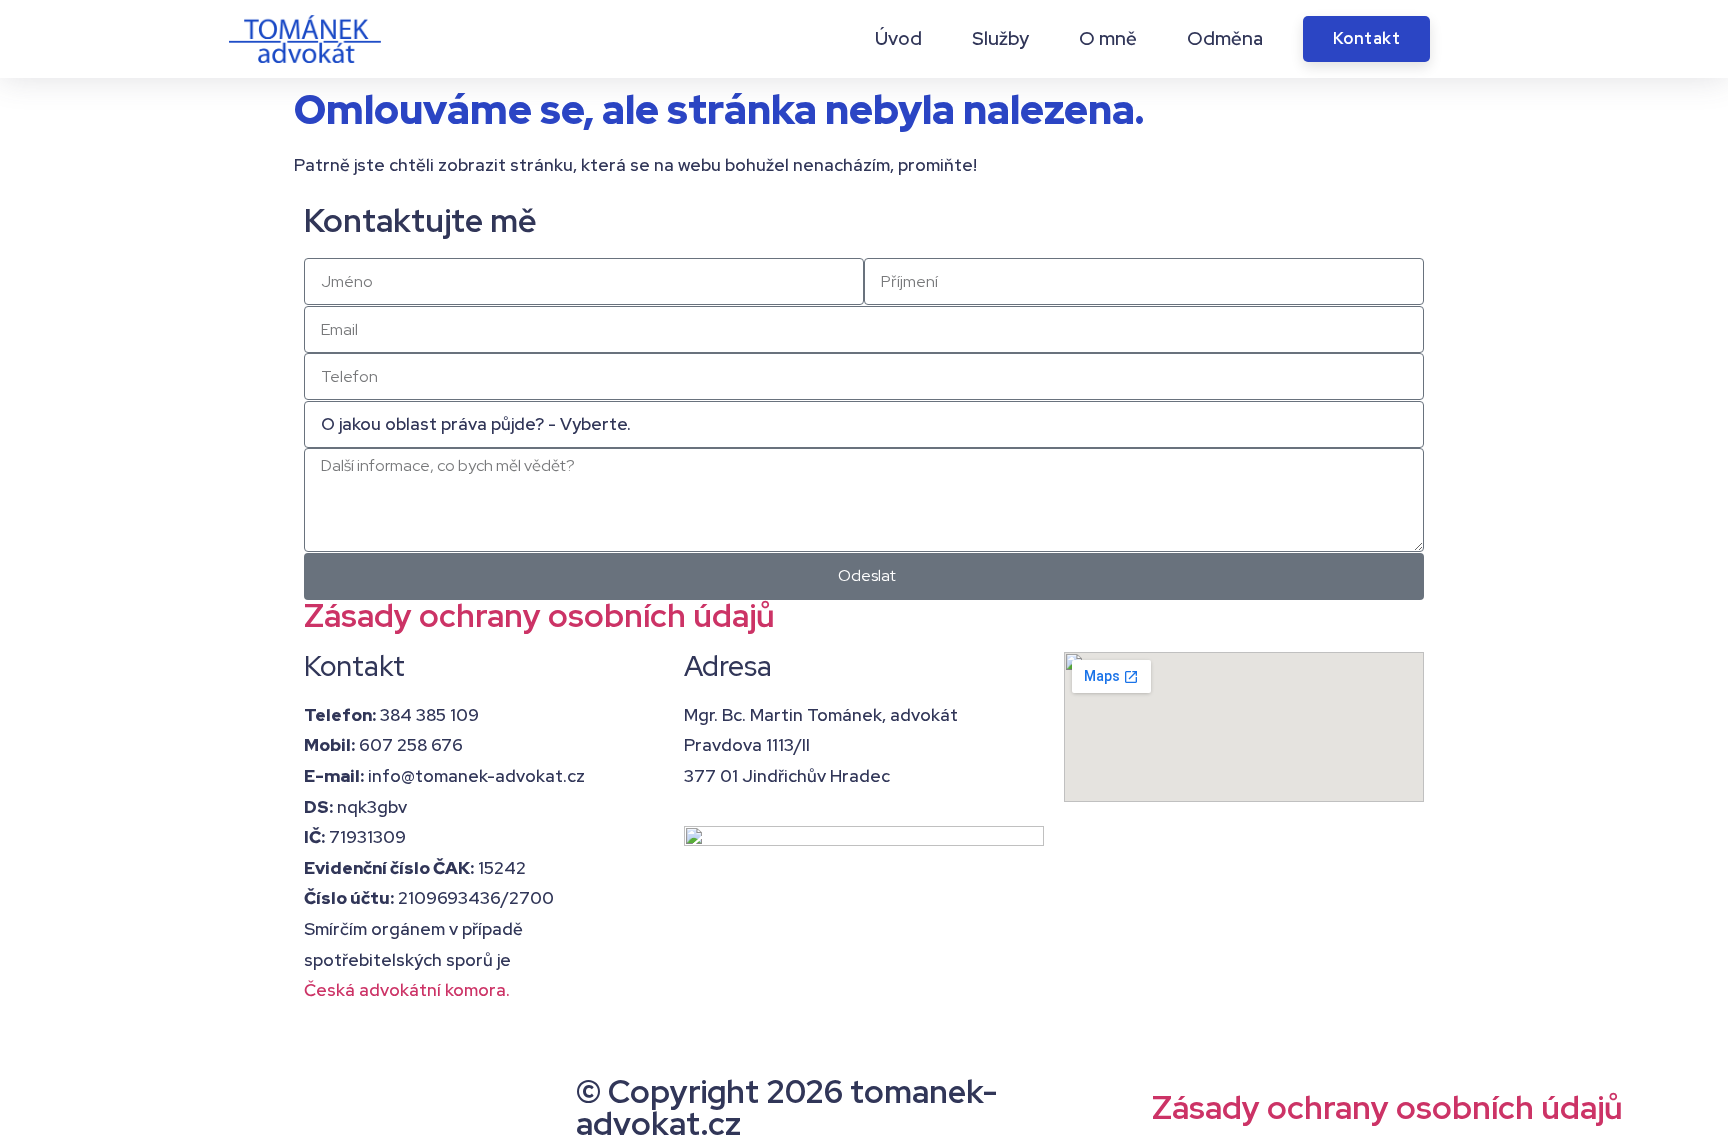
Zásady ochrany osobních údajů (539, 615)
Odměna (1225, 39)
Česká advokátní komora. (407, 990)
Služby (1000, 39)
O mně (1108, 39)
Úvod (898, 39)
